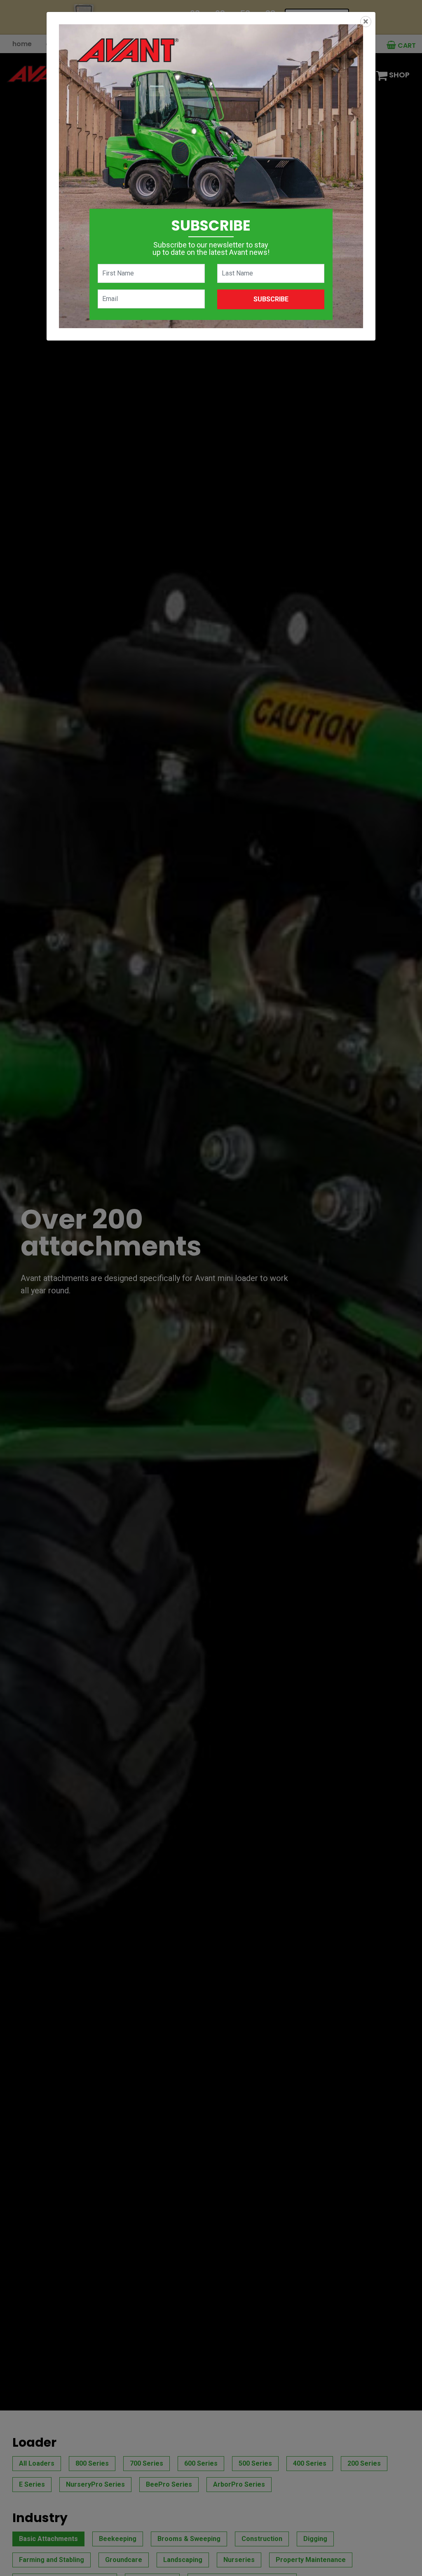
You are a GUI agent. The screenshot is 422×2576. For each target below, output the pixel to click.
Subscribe (271, 299)
